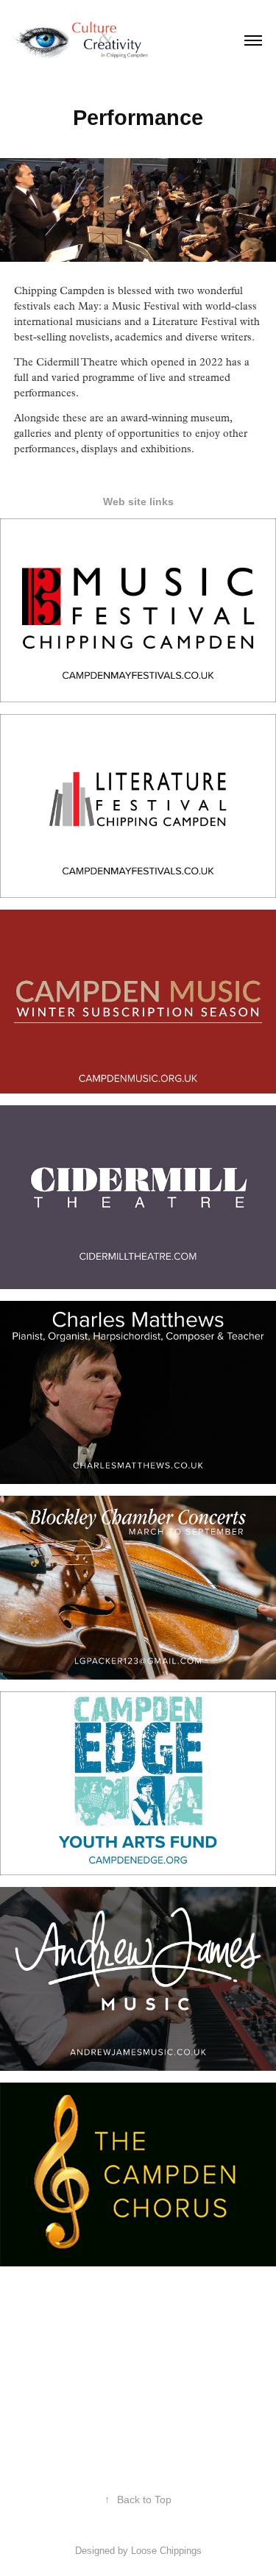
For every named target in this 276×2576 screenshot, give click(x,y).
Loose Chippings (166, 2551)
